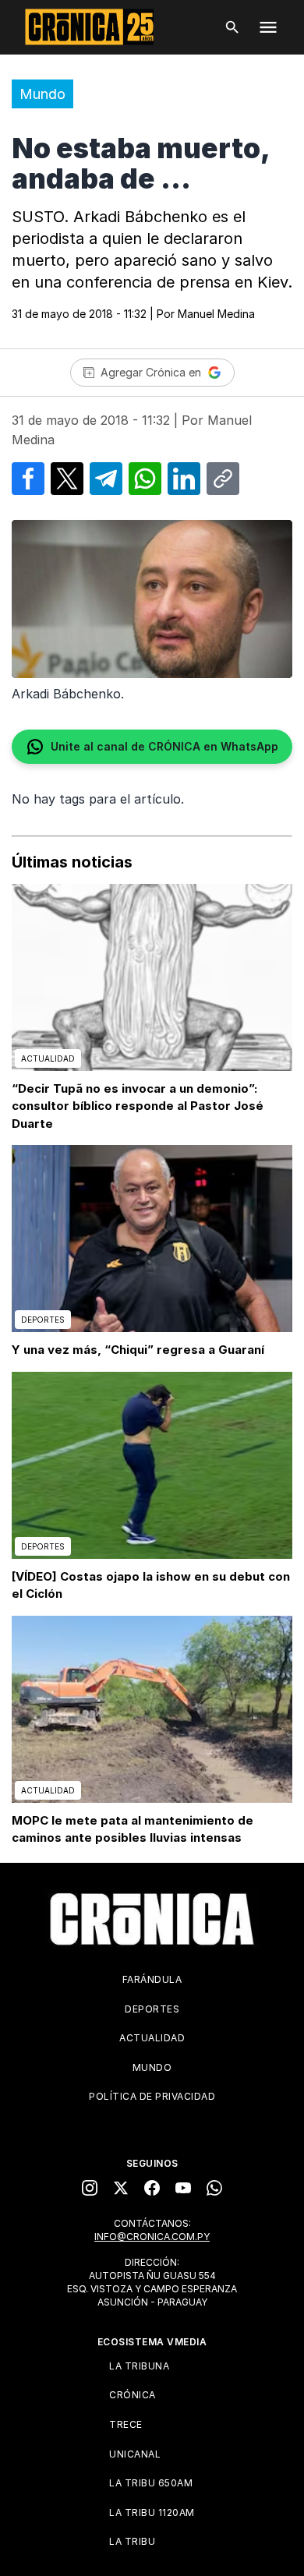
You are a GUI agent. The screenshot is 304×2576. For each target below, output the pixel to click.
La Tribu (132, 2541)
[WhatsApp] (214, 2188)
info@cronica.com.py (152, 2237)
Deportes (152, 2009)
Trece (126, 2424)
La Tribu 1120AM (152, 2512)
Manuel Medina (216, 314)
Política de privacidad (152, 2096)
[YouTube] (183, 2188)
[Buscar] (232, 27)
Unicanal (135, 2454)
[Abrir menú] (268, 27)
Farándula (152, 1979)
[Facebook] (152, 2188)
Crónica (133, 2395)
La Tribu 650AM (151, 2483)
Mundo (42, 94)
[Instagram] (90, 2188)
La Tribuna (139, 2366)
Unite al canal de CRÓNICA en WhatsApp (164, 746)
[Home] (152, 1919)
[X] (121, 2188)
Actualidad (152, 2038)
